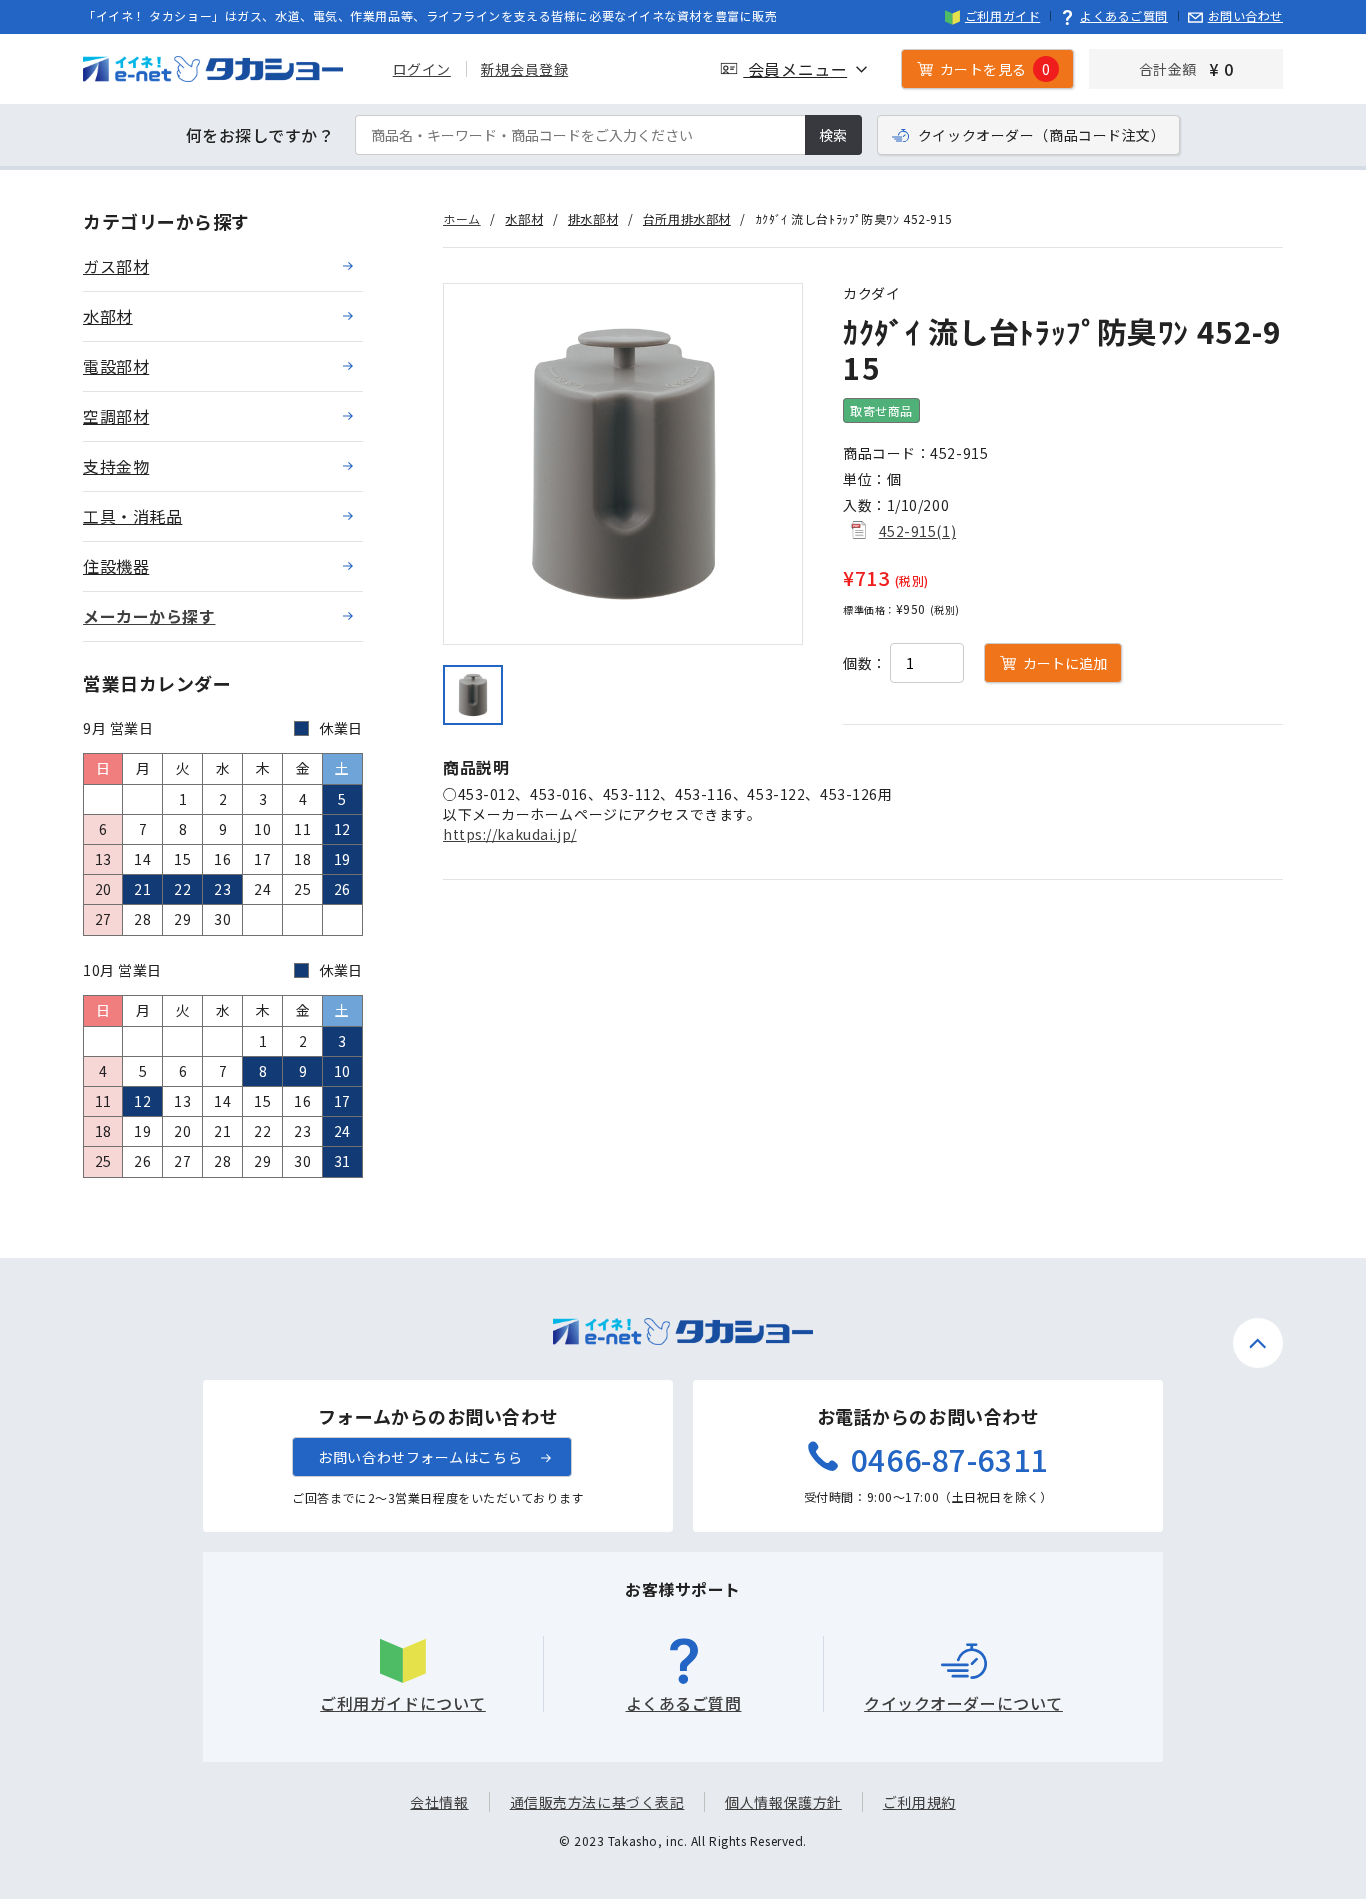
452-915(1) (918, 531)
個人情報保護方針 (783, 1802)
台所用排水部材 (687, 218)
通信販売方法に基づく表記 (597, 1802)
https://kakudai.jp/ (510, 834)
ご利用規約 (919, 1802)
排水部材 (593, 218)
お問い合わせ (1245, 15)
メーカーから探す (149, 616)
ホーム (462, 218)
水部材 (524, 218)
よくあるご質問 (1124, 15)
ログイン (422, 69)
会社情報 (439, 1802)
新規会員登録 (524, 69)
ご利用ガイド (1002, 15)
